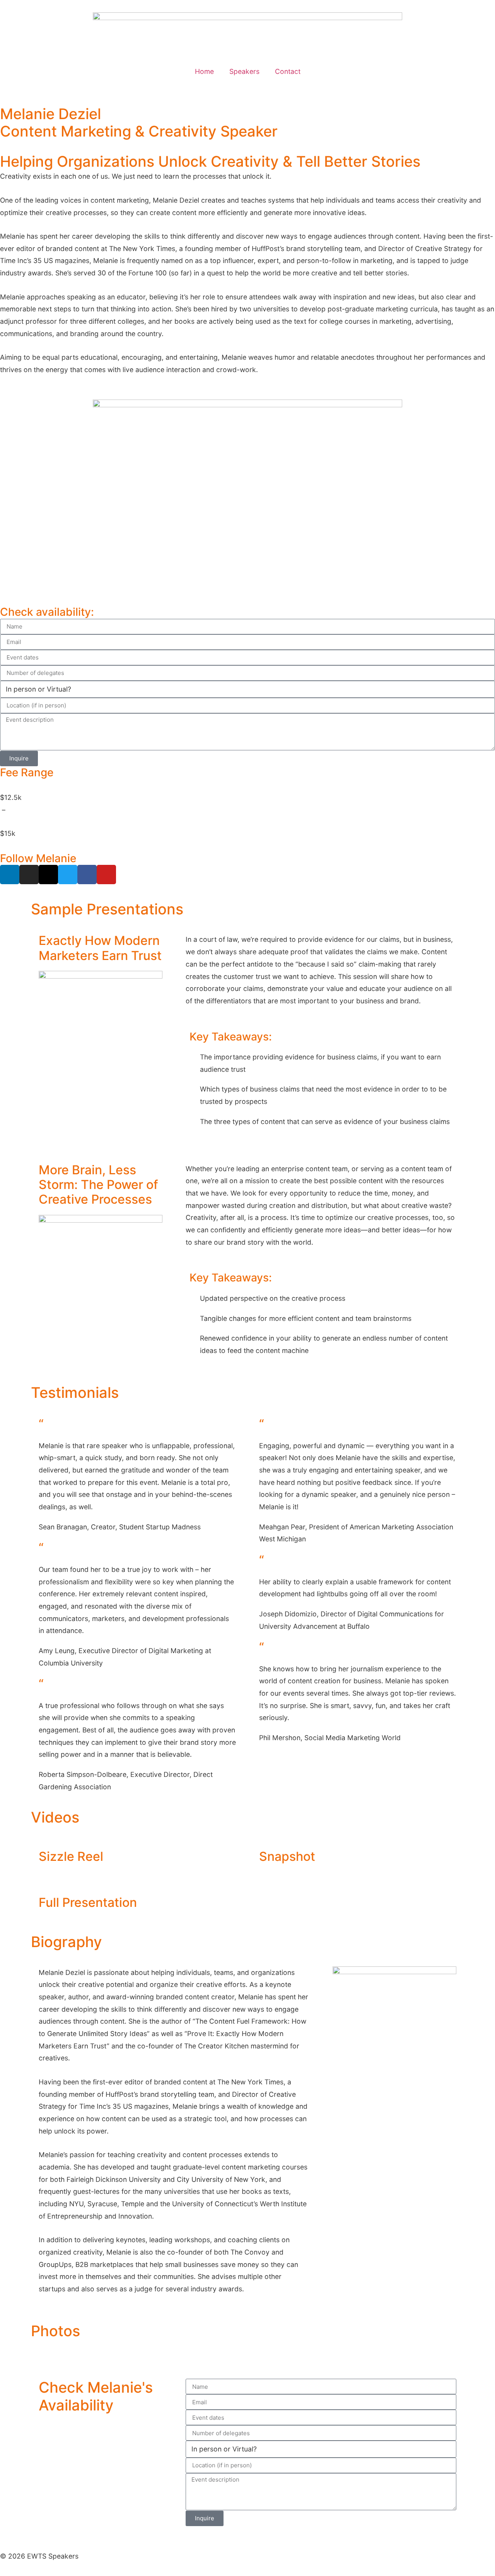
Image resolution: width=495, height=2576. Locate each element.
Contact (288, 71)
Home (204, 71)
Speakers (244, 71)
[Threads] (48, 875)
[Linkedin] (10, 875)
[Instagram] (29, 875)
